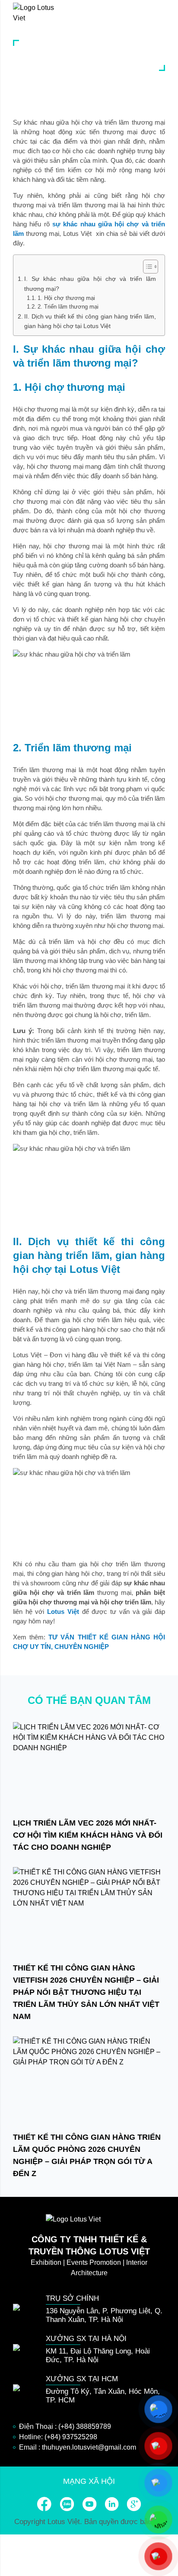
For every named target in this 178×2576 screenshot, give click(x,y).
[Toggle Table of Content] (146, 267)
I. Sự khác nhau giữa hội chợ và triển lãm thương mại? (90, 284)
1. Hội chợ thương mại (66, 298)
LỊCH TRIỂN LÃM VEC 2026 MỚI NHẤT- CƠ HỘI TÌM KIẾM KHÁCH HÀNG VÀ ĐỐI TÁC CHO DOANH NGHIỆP (88, 1835)
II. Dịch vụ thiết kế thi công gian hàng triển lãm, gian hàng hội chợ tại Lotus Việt (90, 321)
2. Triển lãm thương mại (68, 307)
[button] (161, 13)
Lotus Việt (63, 1612)
